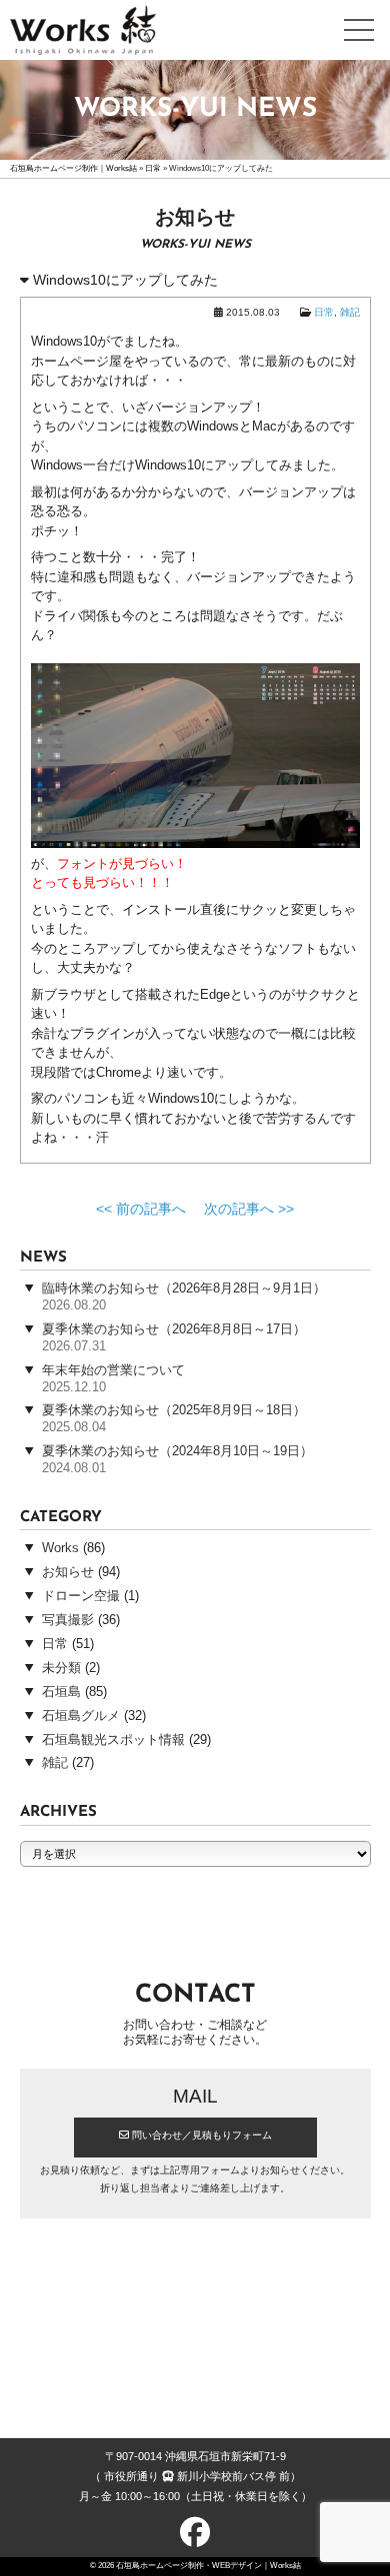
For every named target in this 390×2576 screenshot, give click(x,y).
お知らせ (68, 1572)
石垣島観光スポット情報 (113, 1740)
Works (60, 1548)
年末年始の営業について (113, 1370)
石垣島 (61, 1692)
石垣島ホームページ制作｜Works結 (73, 169)
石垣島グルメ (81, 1716)
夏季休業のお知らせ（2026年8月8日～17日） (174, 1329)
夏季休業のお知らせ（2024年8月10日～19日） (177, 1451)
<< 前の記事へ (141, 1210)
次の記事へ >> (249, 1210)
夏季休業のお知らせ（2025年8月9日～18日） (174, 1410)
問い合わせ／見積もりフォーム (200, 2136)
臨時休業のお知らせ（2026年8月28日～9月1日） (184, 1288)
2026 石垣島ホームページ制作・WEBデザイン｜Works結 (199, 2566)
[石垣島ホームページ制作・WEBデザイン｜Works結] (83, 41)
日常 (153, 169)
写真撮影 (68, 1620)
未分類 (61, 1668)
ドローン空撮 (81, 1596)
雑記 (350, 313)
